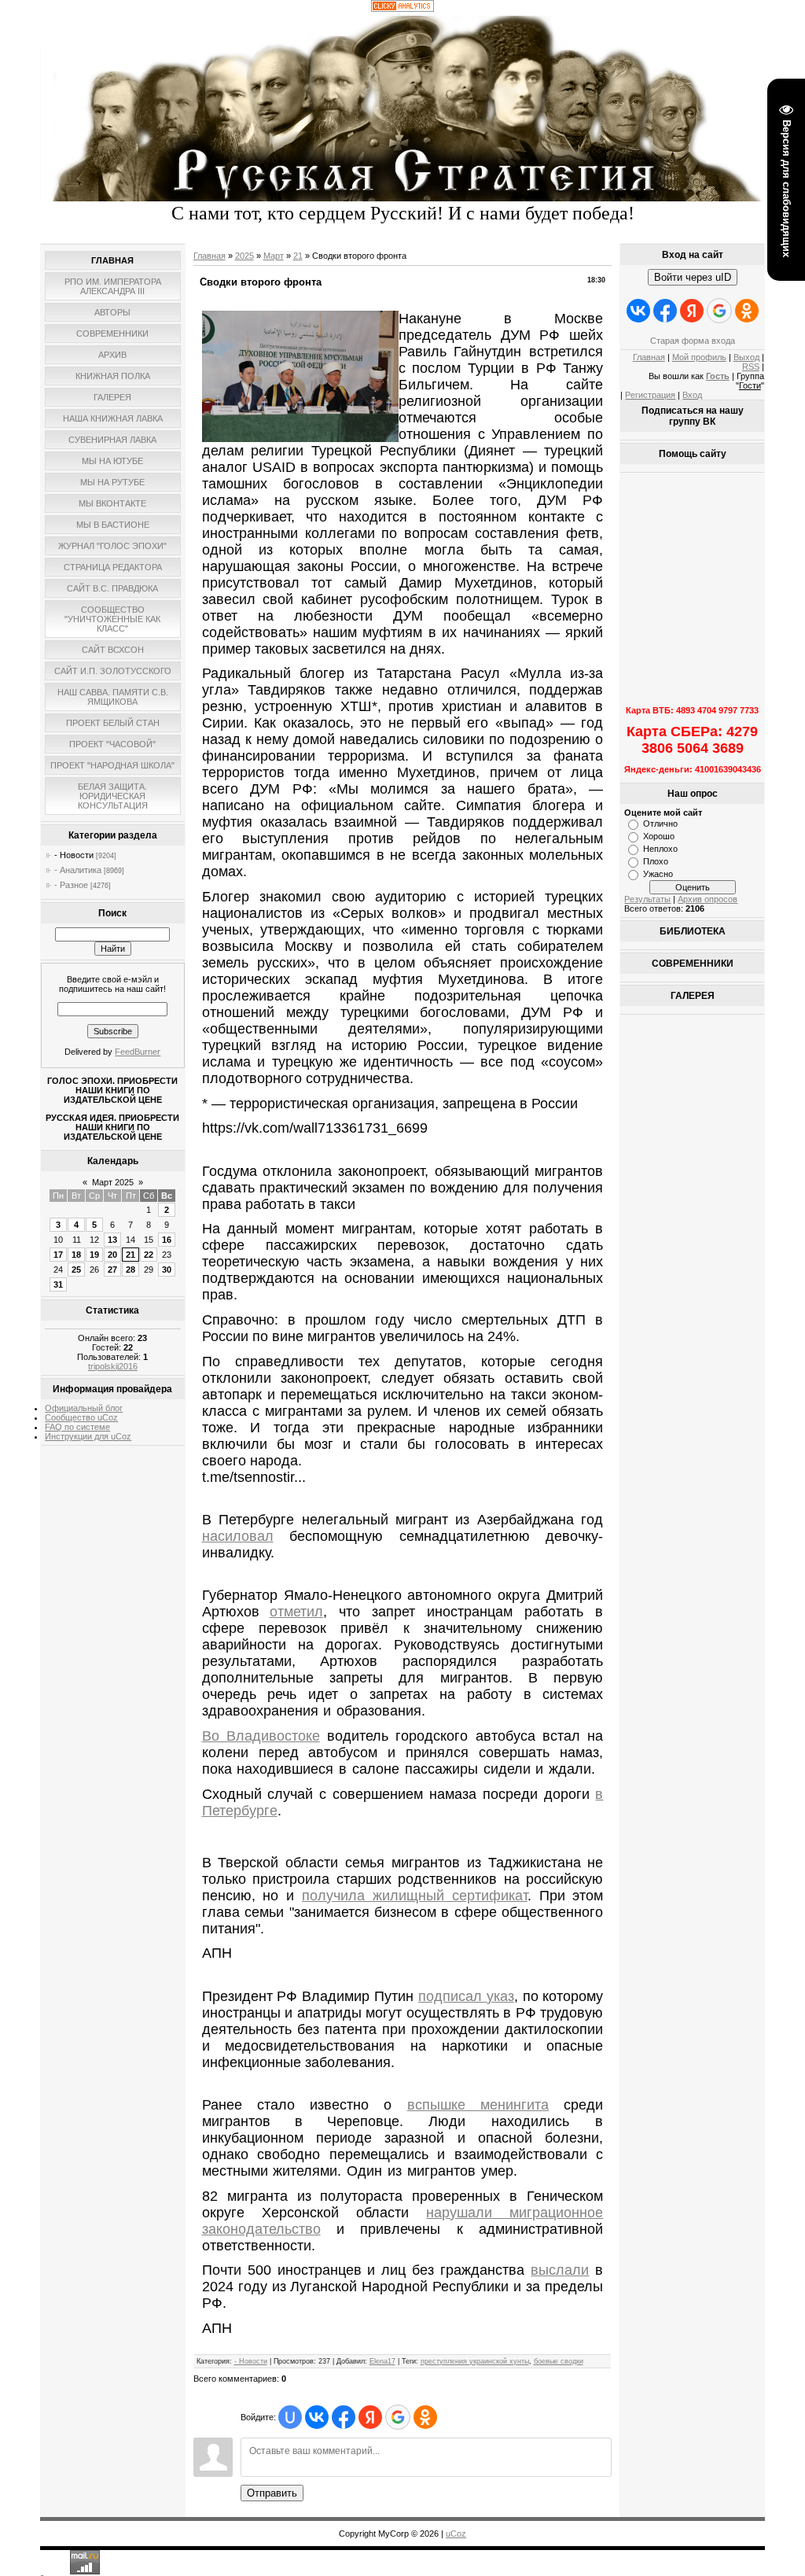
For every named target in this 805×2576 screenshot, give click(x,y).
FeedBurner (138, 1052)
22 (149, 1255)
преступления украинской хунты (475, 2361)
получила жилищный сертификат (415, 1896)
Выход (746, 357)
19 (94, 1255)
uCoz (456, 2534)
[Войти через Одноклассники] (425, 2417)
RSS (751, 367)
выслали (560, 2270)
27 (112, 1270)
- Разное (71, 885)
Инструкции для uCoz (88, 1436)
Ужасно (658, 874)
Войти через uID (693, 277)
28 (130, 1270)
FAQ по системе (77, 1427)
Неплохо (660, 849)
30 (167, 1270)
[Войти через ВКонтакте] (317, 2417)
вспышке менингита (478, 2105)
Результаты (647, 899)
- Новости (74, 855)
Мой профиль (699, 357)
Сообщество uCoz (81, 1417)
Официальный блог (84, 1408)
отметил (296, 1612)
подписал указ (466, 1996)
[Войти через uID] (290, 2417)
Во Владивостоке (261, 1736)
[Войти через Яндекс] (370, 2417)
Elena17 (382, 2361)
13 (112, 1240)
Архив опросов (708, 899)
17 (58, 1255)
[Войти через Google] (398, 2417)
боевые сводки (559, 2361)
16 (167, 1240)
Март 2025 (113, 1182)
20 (112, 1255)
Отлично (660, 824)
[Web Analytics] (402, 9)
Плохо (656, 861)
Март (274, 256)
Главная (210, 256)
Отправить (272, 2493)
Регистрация (650, 395)
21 (130, 1255)
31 (58, 1284)
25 (76, 1270)
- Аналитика (78, 870)
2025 (244, 256)
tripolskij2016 (113, 1366)
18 (76, 1255)
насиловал (238, 1536)
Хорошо (659, 836)
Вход (692, 395)
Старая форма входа (693, 341)
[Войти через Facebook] (344, 2417)
